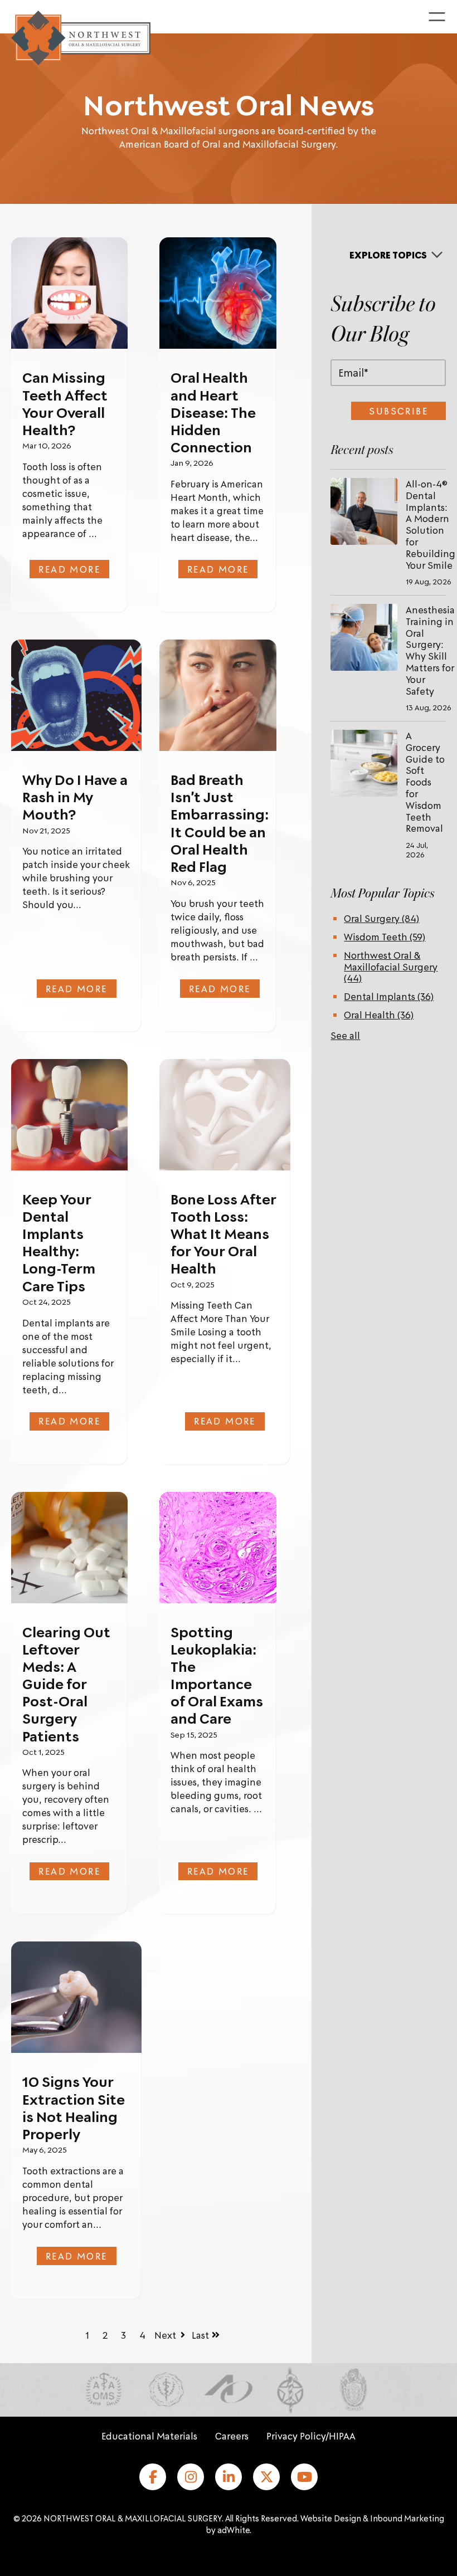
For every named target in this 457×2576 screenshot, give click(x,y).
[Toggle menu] (437, 17)
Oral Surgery (381, 918)
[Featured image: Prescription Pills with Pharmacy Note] (69, 1547)
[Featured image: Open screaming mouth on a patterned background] (76, 695)
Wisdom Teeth (385, 936)
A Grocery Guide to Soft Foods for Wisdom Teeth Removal (425, 782)
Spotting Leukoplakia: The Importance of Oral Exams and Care (217, 1675)
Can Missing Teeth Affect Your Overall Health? (65, 403)
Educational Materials (149, 2436)
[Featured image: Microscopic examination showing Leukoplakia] (218, 1547)
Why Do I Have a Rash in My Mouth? (75, 797)
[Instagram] (191, 2477)
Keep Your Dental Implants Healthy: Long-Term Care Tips (59, 1242)
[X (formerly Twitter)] (266, 2477)
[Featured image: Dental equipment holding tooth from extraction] (76, 1997)
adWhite (234, 2530)
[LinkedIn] (229, 2477)
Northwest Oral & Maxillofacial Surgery (391, 967)
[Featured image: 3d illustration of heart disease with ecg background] (218, 293)
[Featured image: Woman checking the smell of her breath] (218, 695)
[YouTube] (304, 2477)
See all (345, 1035)
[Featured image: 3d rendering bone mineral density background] (225, 1115)
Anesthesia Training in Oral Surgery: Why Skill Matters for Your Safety (430, 650)
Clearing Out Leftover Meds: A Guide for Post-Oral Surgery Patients (66, 1684)
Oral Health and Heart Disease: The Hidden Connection (213, 412)
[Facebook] (153, 2477)
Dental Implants (389, 996)
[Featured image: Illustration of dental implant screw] (69, 1114)
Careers (232, 2436)
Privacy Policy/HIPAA (311, 2436)
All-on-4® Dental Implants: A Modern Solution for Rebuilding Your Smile (431, 524)
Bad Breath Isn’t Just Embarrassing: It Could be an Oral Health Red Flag (220, 823)
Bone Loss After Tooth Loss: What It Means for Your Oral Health (223, 1234)
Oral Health (379, 1014)
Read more (69, 569)
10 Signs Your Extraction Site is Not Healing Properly (74, 2107)
